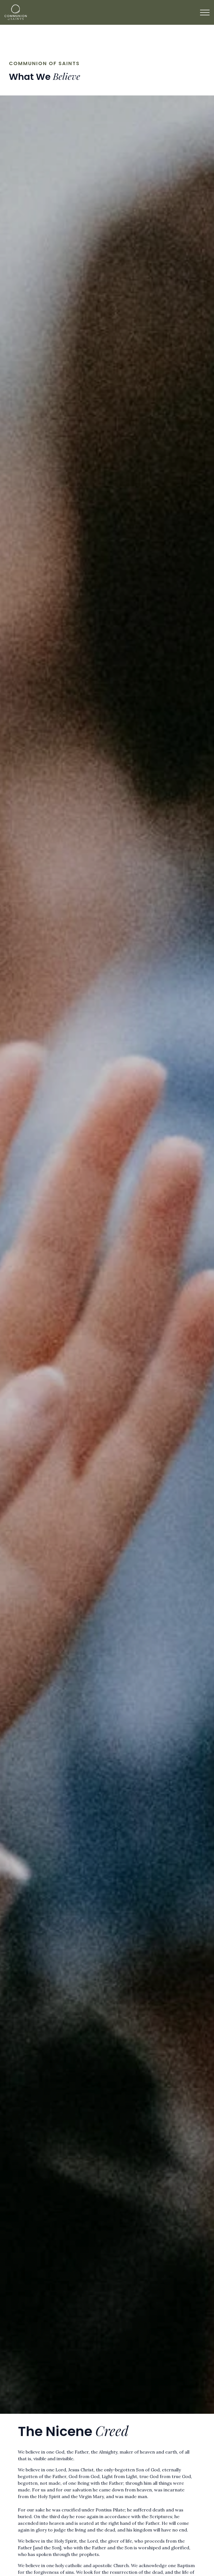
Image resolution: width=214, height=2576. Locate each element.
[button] (205, 13)
